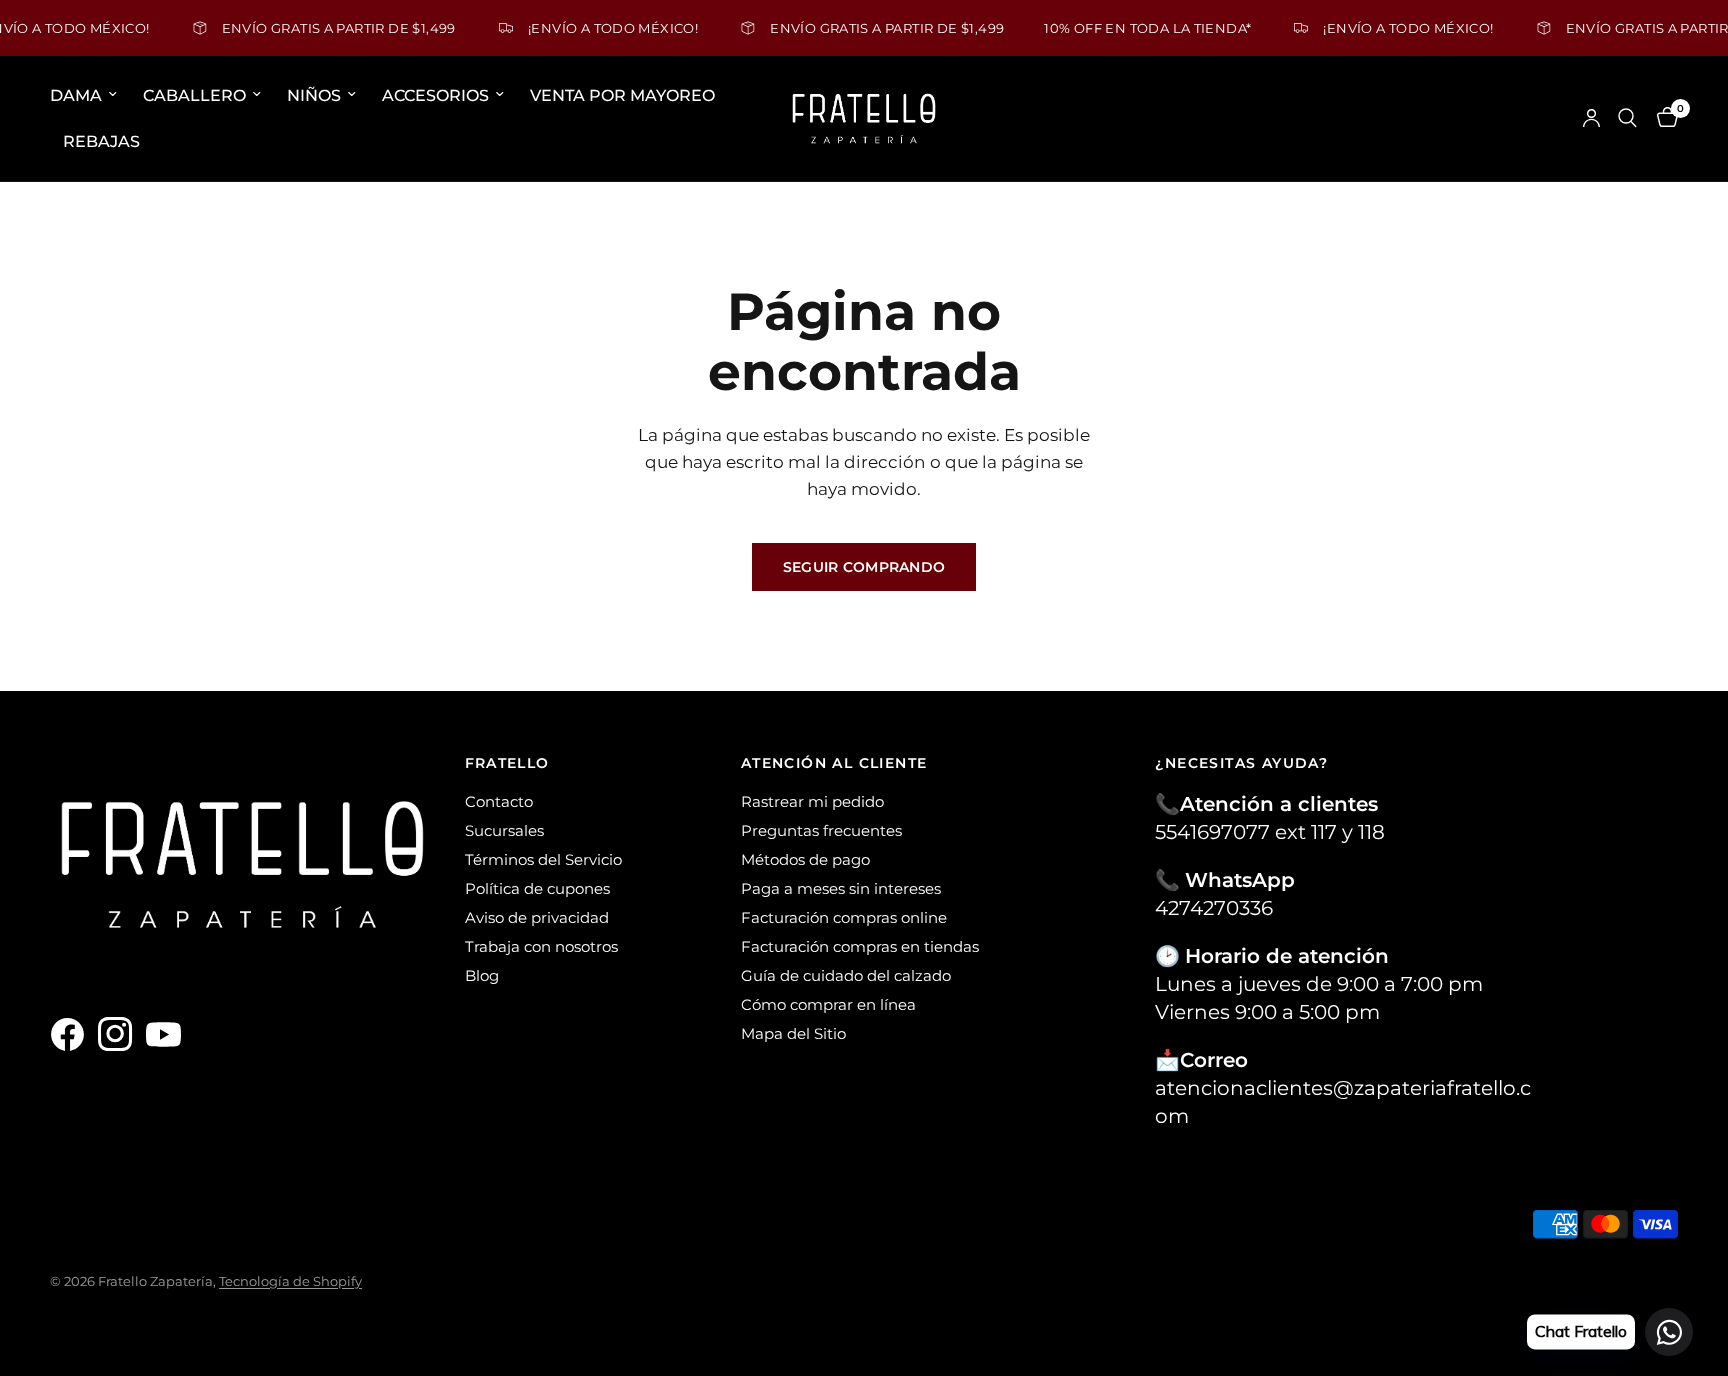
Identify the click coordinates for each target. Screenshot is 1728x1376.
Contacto (499, 801)
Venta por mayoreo (622, 95)
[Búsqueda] (1627, 118)
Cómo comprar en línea (828, 1004)
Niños (314, 95)
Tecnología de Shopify (290, 1281)
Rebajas (101, 140)
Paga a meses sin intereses (841, 888)
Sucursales (504, 830)
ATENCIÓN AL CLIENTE (834, 763)
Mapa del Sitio (793, 1033)
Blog (482, 975)
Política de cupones (537, 888)
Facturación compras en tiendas (860, 946)
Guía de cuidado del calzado (846, 975)
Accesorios (435, 95)
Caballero (194, 95)
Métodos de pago (805, 859)
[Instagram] (120, 1035)
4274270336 (1214, 908)
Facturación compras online (844, 917)
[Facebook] (72, 1035)
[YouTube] (168, 1035)
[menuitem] (90, 96)
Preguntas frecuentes (821, 830)
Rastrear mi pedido (812, 801)
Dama (76, 95)
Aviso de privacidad (537, 917)
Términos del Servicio (543, 859)
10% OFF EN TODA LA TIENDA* (1115, 27)
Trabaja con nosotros (541, 946)
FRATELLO (507, 763)
